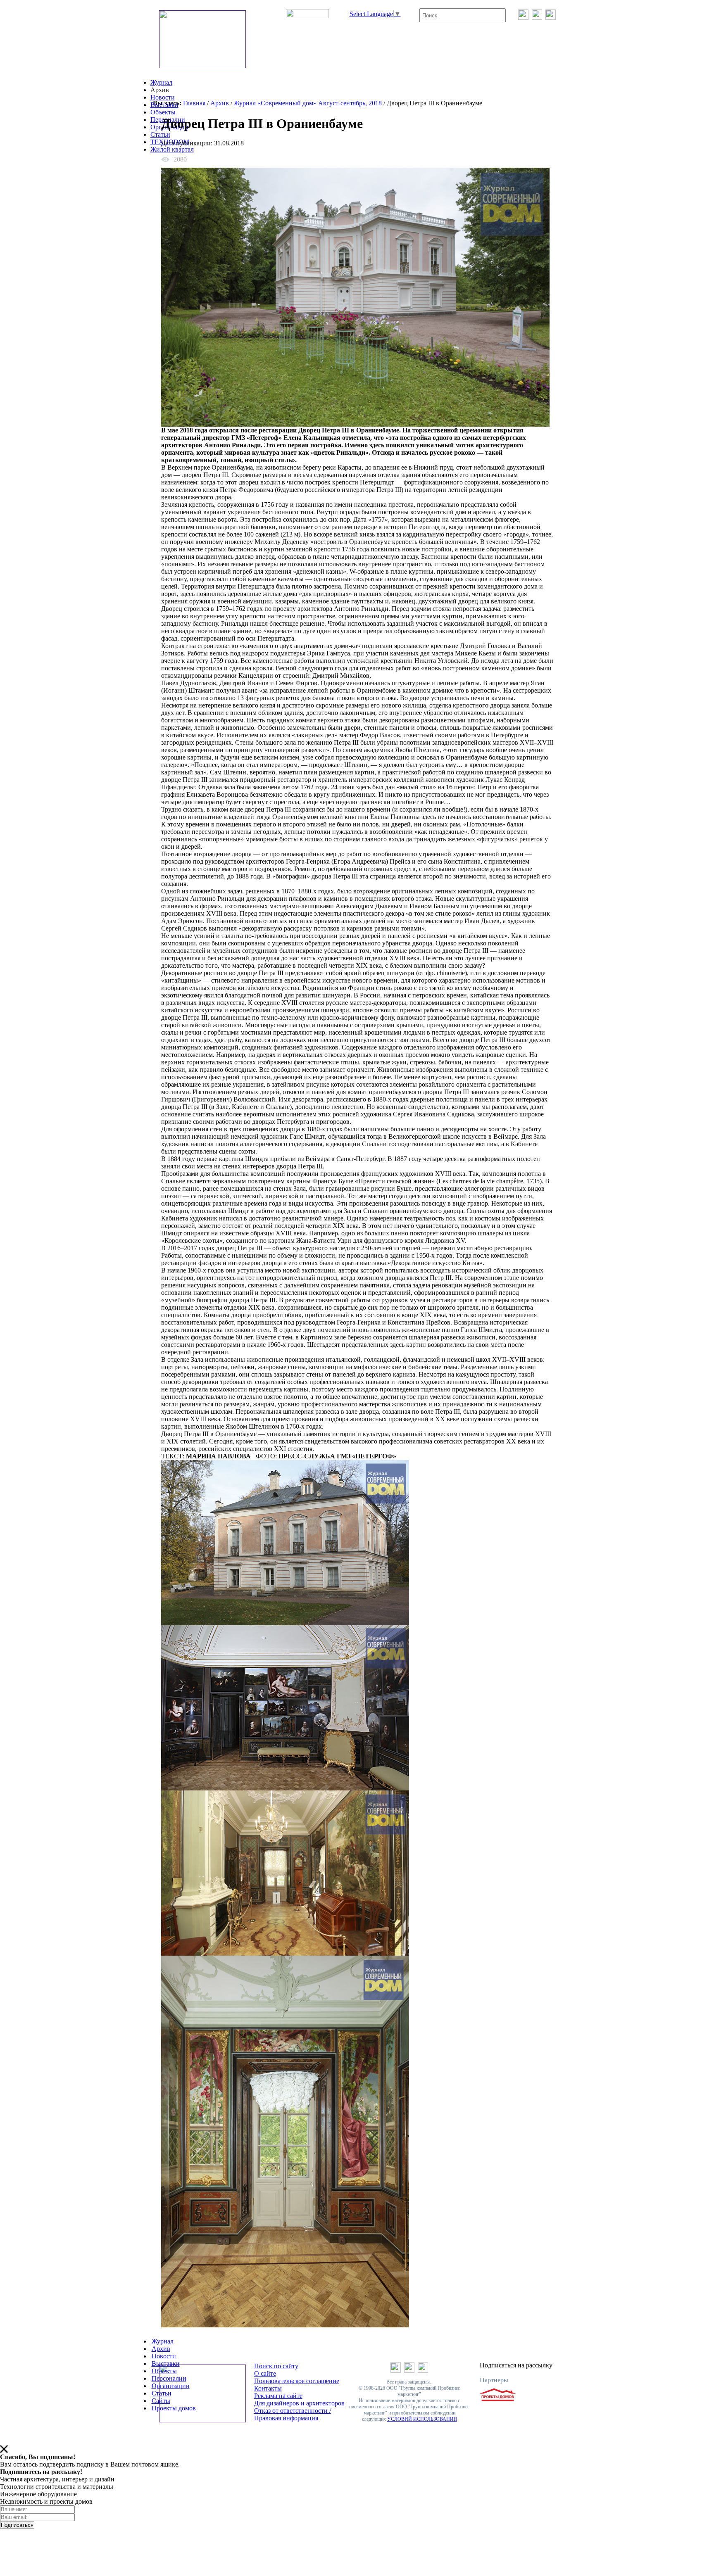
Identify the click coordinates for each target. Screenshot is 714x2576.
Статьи (160, 134)
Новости (163, 97)
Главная (194, 103)
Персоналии (169, 2378)
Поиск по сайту (276, 2366)
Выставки (164, 105)
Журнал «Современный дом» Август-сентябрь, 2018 (308, 103)
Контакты (268, 2388)
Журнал (161, 82)
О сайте (265, 2373)
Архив (220, 103)
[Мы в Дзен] (551, 18)
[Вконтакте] (523, 18)
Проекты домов (174, 2408)
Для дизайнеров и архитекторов (299, 2403)
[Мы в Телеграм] (537, 18)
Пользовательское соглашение (297, 2381)
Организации (171, 2386)
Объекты (163, 112)
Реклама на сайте (278, 2396)
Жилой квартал (172, 149)
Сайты (161, 2401)
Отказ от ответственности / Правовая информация (293, 2414)
